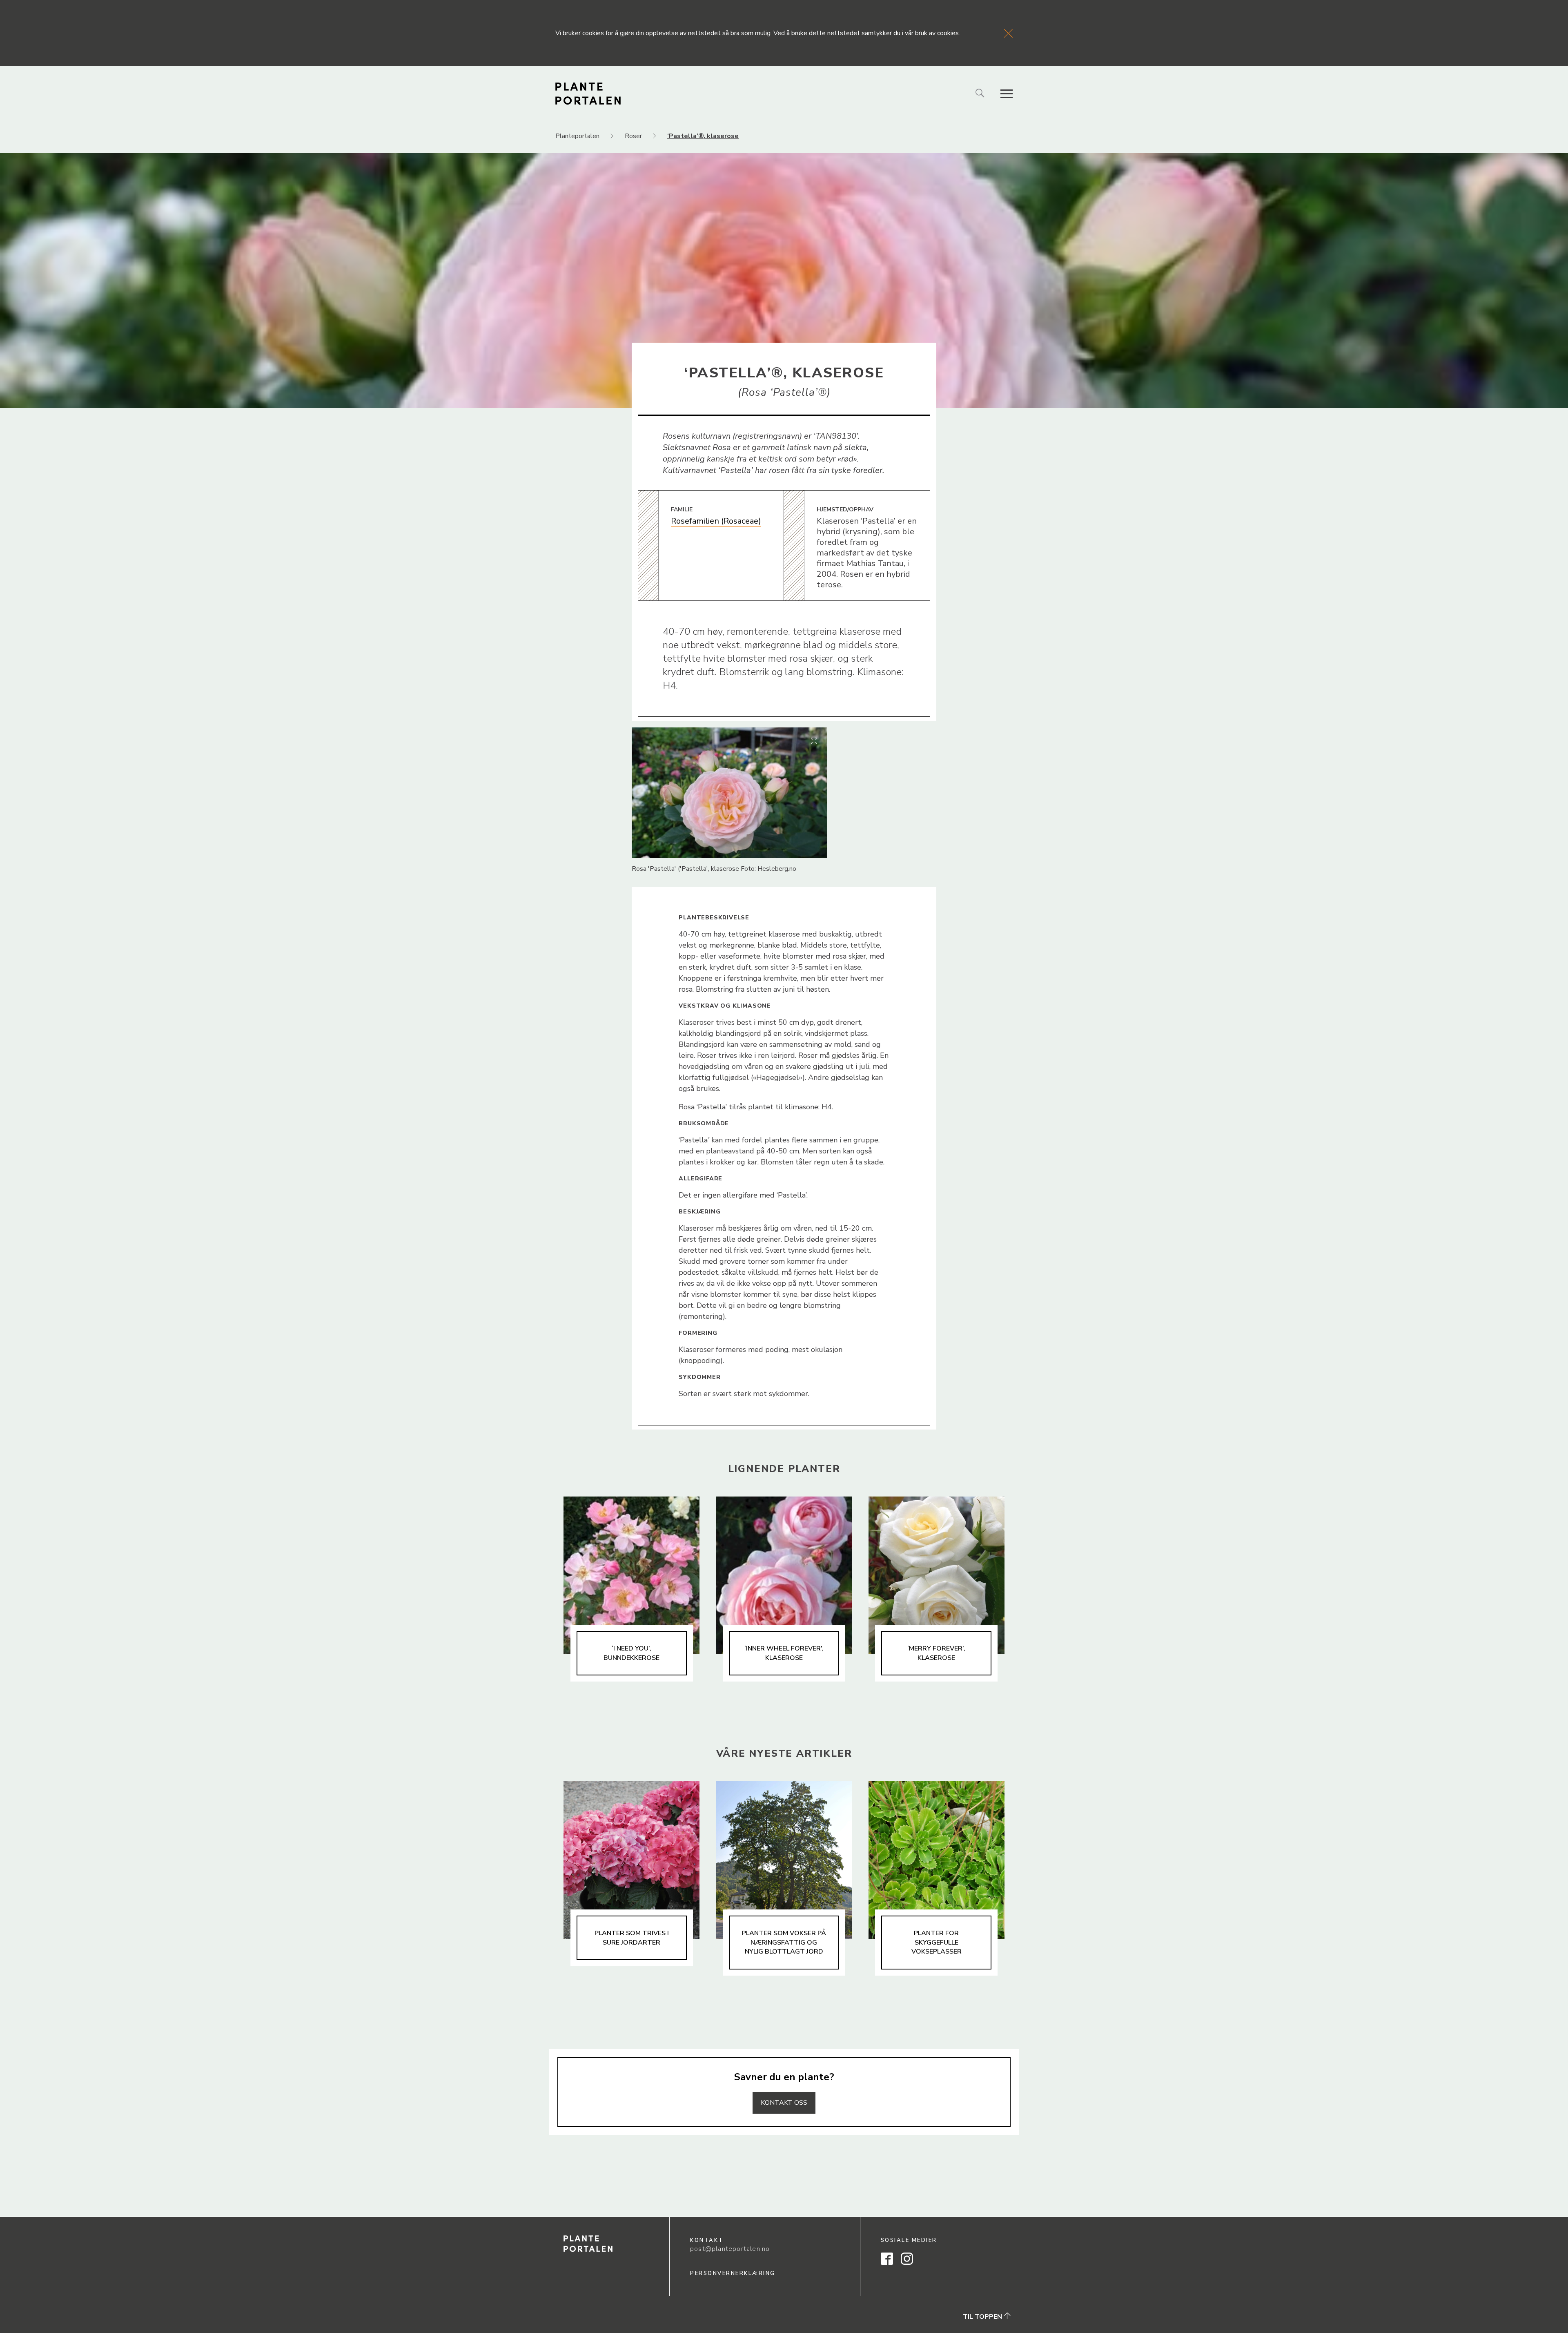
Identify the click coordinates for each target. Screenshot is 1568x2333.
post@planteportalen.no (730, 2249)
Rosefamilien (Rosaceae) (716, 521)
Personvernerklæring (733, 2273)
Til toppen (983, 2317)
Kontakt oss (784, 2103)
